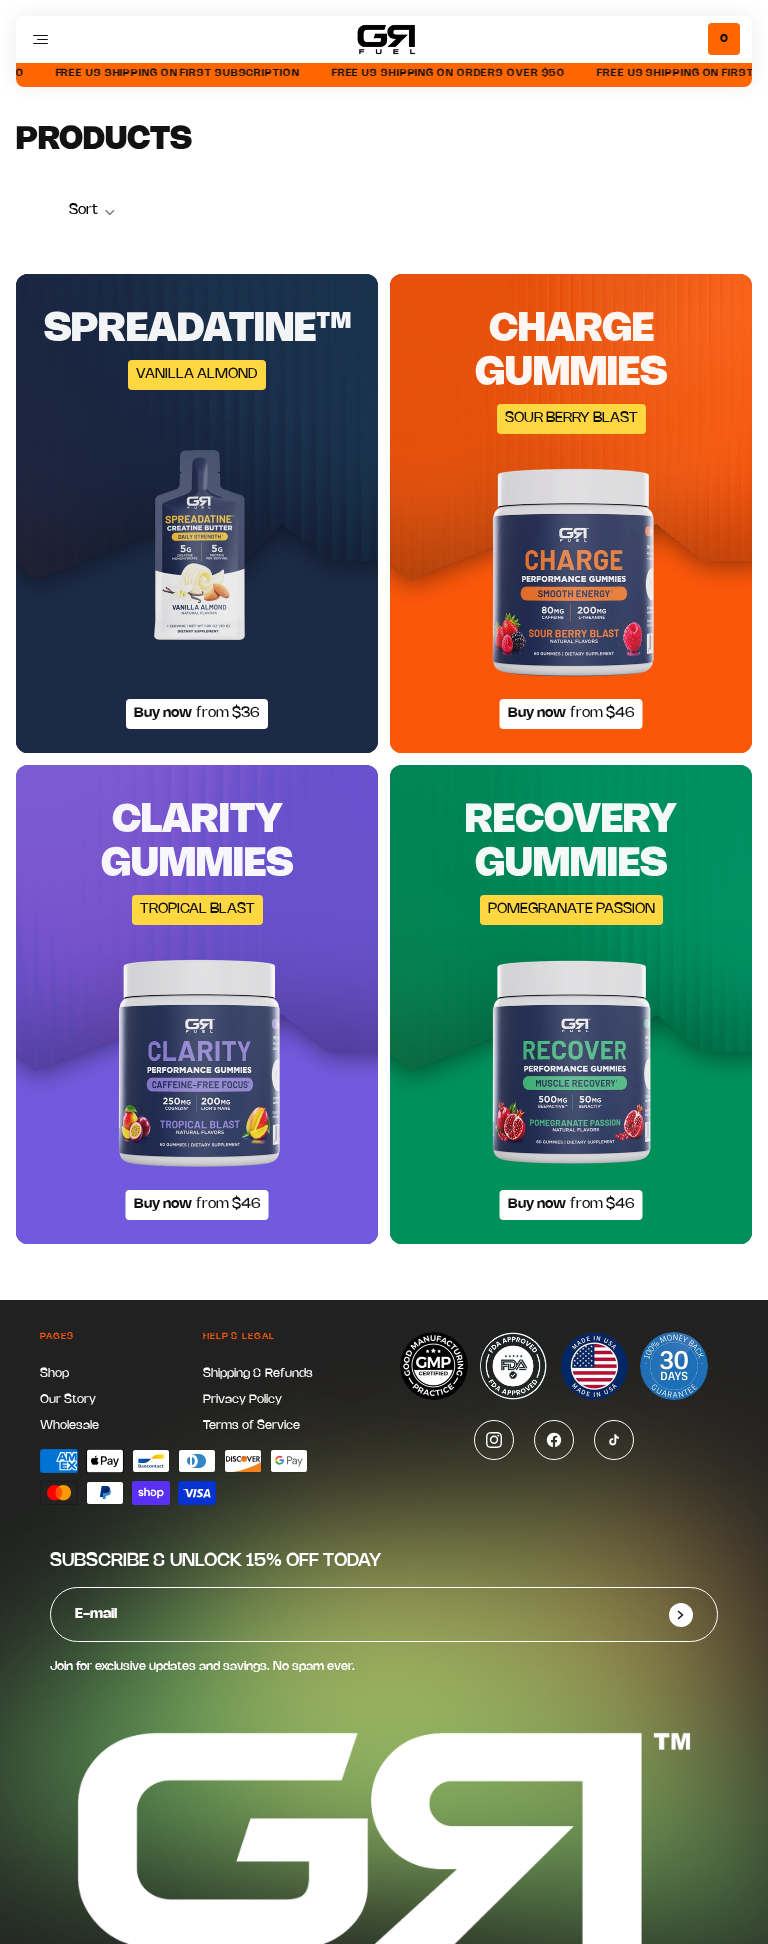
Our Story (68, 1399)
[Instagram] (494, 1440)
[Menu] (40, 39)
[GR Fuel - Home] (384, 39)
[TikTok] (614, 1440)
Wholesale (69, 1425)
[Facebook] (554, 1440)
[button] (92, 212)
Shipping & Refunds (258, 1373)
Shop (54, 1373)
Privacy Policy (242, 1399)
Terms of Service (251, 1425)
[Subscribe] (681, 1615)
